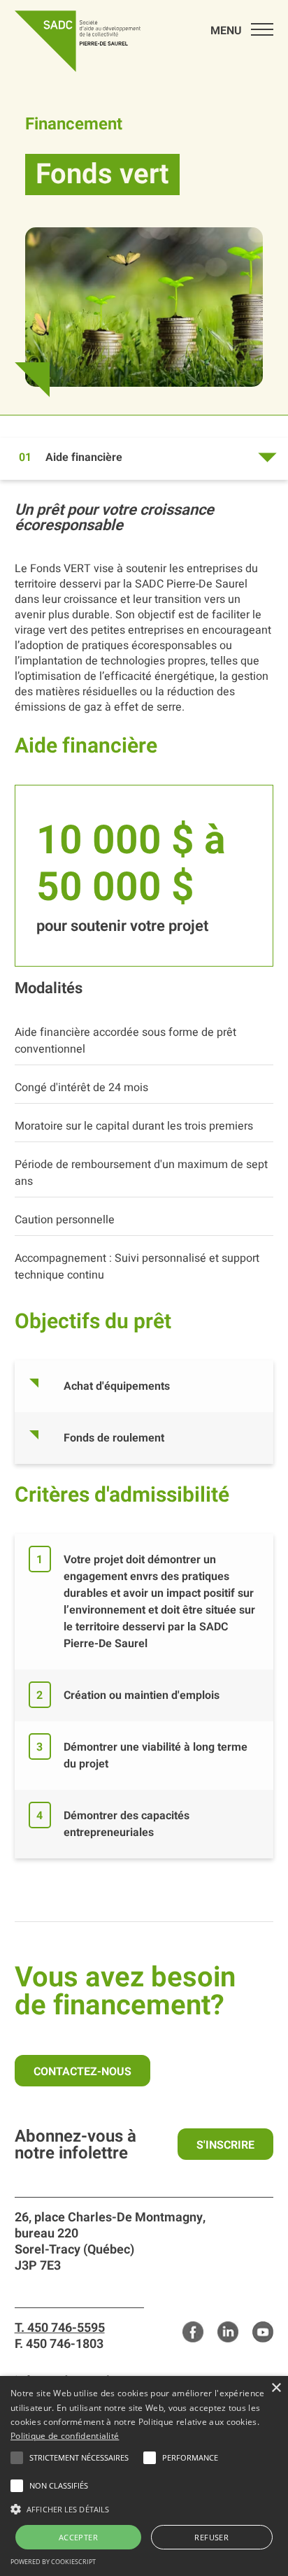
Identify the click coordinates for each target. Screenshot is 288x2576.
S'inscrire (225, 2145)
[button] (79, 2458)
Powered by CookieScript (53, 2562)
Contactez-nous (82, 2072)
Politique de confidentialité (65, 2436)
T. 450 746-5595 (60, 2328)
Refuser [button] (211, 2537)
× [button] (276, 2388)
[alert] (144, 2476)
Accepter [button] (78, 2537)
